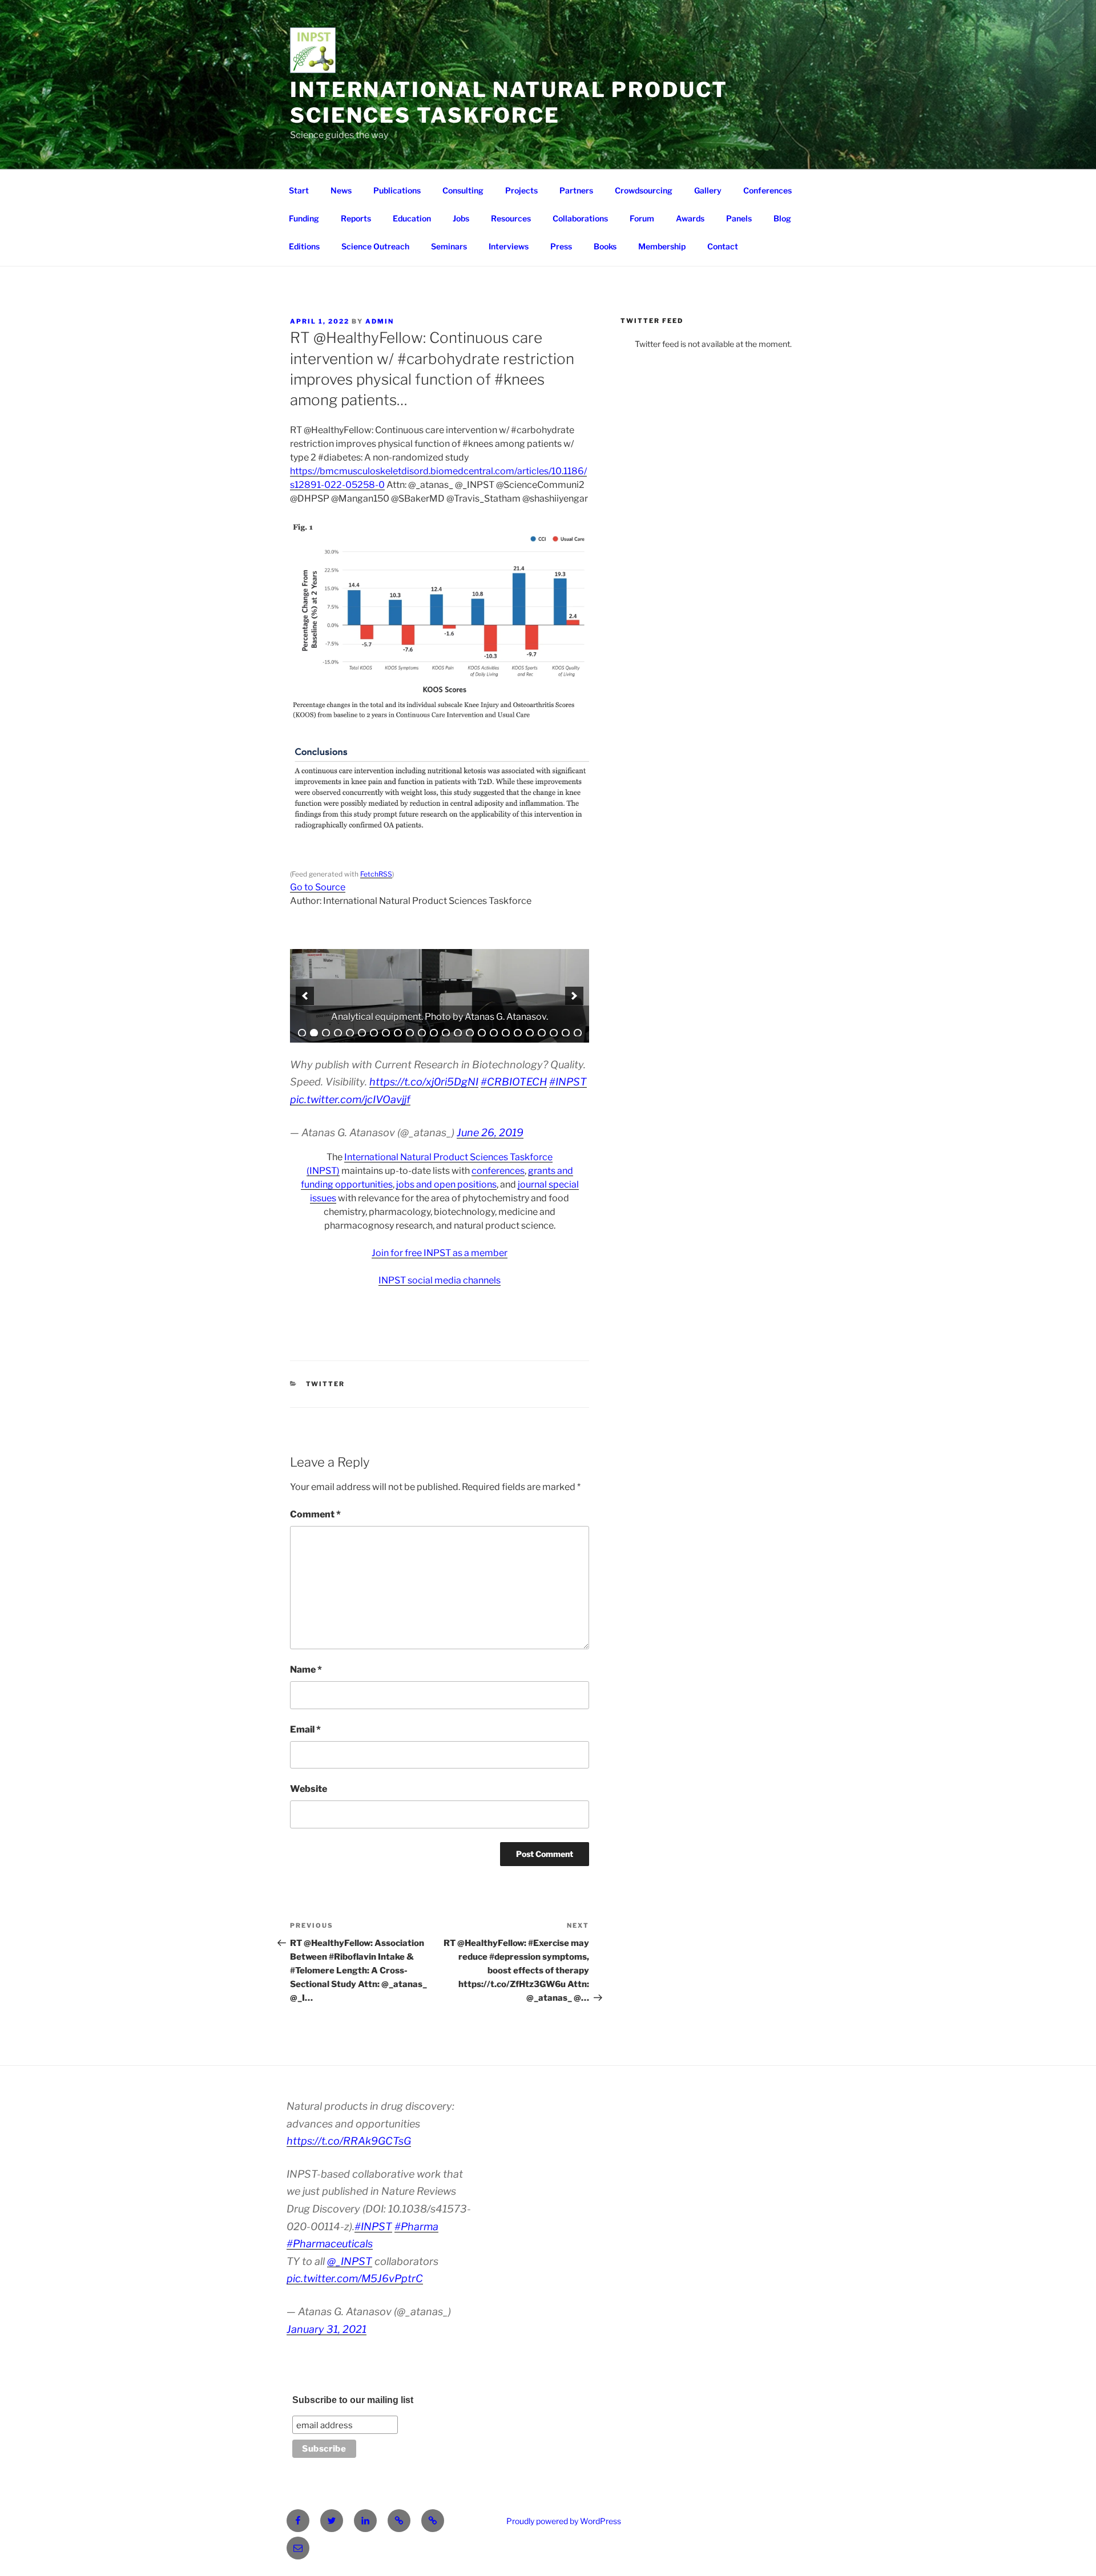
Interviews (509, 246)
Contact (723, 246)
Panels (739, 218)
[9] (398, 1033)
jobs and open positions (446, 1184)
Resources (511, 218)
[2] (314, 1033)
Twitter (326, 1384)
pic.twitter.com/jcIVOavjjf (350, 1099)
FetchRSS (376, 874)
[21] (542, 1033)
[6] (362, 1033)
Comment (315, 1514)
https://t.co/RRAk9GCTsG (349, 2141)
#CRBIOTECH (514, 1082)
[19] (518, 1033)
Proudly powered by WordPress (564, 2521)
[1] (302, 1033)
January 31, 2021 (327, 2329)
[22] (554, 1033)
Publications (397, 190)
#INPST (568, 1082)
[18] (506, 1033)
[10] (410, 1033)
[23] (566, 1033)
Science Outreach (375, 246)
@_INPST (350, 2261)
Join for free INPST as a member (440, 1253)
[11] (422, 1033)
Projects (521, 190)
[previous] (305, 996)
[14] (458, 1033)
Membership (662, 246)
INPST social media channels (440, 1280)
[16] (482, 1033)
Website (309, 1789)
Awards (690, 218)
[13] (446, 1033)
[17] (494, 1033)
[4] (338, 1033)
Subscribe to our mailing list (353, 2400)
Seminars (449, 246)
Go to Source (318, 887)
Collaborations (580, 218)
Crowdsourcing (644, 190)
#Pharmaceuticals (330, 2244)
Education (412, 218)
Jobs (461, 218)
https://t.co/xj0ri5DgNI (424, 1082)
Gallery (708, 190)
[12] (434, 1033)
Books (605, 246)
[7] (374, 1033)
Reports (356, 218)
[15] (470, 1033)
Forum (642, 218)
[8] (386, 1033)
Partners (576, 190)
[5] (350, 1033)
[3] (326, 1033)
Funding (304, 218)
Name (306, 1669)
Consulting (463, 190)
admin (380, 321)
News (341, 190)
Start (299, 190)
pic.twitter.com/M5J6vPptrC (355, 2278)
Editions (304, 246)
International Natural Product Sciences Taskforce (509, 102)
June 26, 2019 (490, 1132)
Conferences (767, 190)
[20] (530, 1033)
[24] (578, 1033)
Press (561, 246)
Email (305, 1729)
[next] (574, 996)
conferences (498, 1171)
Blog (782, 218)
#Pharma (416, 2226)
